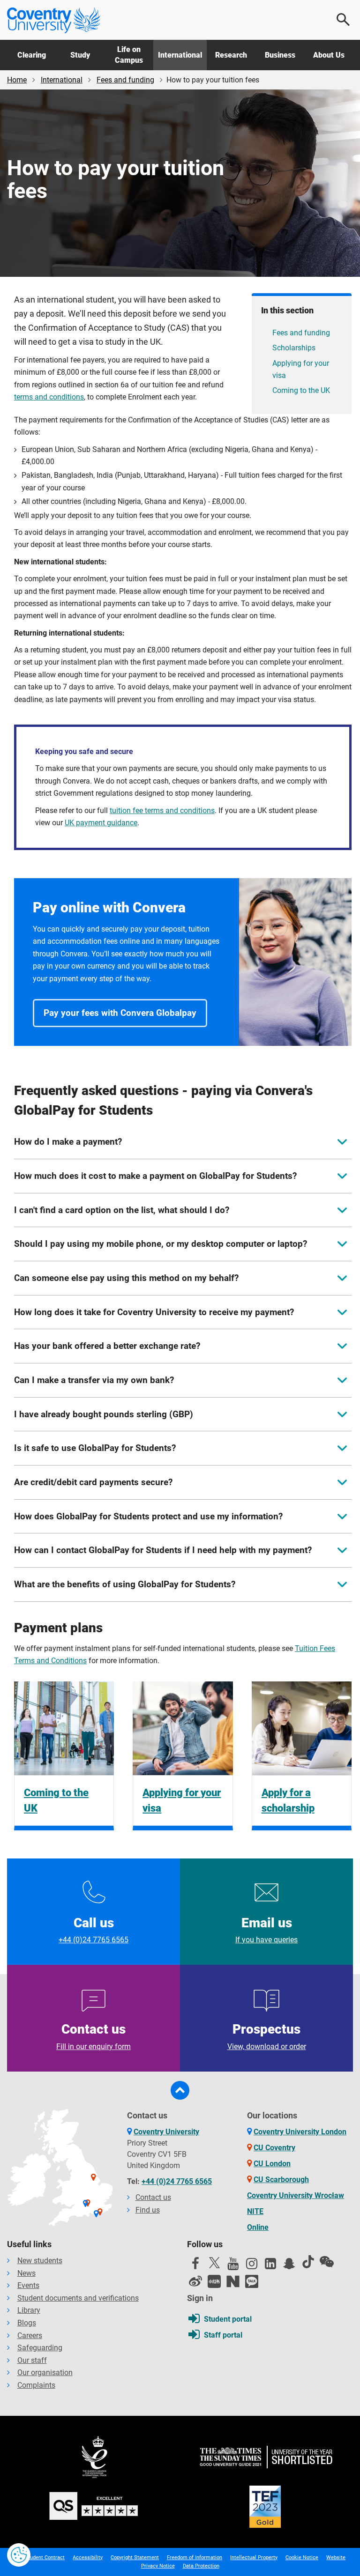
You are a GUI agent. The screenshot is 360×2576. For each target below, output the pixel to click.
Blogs (27, 2323)
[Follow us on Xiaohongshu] (214, 2281)
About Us (329, 55)
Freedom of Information (195, 2557)
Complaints (36, 2385)
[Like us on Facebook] (195, 2266)
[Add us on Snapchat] (289, 2266)
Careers (30, 2335)
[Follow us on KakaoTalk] (252, 2281)
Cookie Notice (302, 2557)
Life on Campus (129, 55)
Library (29, 2310)
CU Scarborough (281, 2180)
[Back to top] (180, 2090)
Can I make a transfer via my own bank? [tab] (94, 1380)
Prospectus (267, 2036)
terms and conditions (49, 397)
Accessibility (88, 2557)
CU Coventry (274, 2148)
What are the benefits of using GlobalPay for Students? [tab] (125, 1584)
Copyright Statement (135, 2557)
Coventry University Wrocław (296, 2195)
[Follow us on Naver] (233, 2281)
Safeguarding (40, 2348)
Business (280, 55)
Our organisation (45, 2372)
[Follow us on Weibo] (195, 2281)
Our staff (32, 2360)
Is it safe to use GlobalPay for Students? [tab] (95, 1448)
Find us (148, 2210)
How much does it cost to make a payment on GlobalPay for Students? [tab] (155, 1176)
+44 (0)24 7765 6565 (177, 2181)
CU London (272, 2164)
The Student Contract (40, 2557)
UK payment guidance (101, 823)
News (26, 2273)
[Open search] (344, 20)
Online (258, 2227)
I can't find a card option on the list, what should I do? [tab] (122, 1210)
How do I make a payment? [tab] (68, 1142)
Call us (94, 1930)
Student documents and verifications (78, 2298)
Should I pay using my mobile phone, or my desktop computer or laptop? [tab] (161, 1244)
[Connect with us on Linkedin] (270, 2266)
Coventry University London (300, 2132)
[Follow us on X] (214, 2263)
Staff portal (223, 2335)
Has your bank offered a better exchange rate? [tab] (107, 1346)
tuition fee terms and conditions (162, 811)
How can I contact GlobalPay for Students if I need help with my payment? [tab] (163, 1550)
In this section (287, 310)
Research (231, 55)
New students (40, 2261)
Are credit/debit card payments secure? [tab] (93, 1482)
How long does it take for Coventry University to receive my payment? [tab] (154, 1312)
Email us (266, 1930)
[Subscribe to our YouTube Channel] (233, 2266)
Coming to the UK (301, 390)
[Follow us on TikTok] (308, 2262)
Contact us (94, 2036)
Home (17, 80)
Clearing (32, 55)
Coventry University (166, 2132)
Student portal (228, 2319)
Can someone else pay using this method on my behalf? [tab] (126, 1278)
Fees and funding (125, 80)
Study (80, 55)
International (180, 55)
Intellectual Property (254, 2557)
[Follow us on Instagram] (252, 2266)
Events (28, 2285)
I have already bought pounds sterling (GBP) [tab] (104, 1414)
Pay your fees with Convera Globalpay (120, 1013)
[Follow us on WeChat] (327, 2262)
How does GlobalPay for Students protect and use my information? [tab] (148, 1516)
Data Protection (201, 2566)
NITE (255, 2211)
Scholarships (294, 348)
